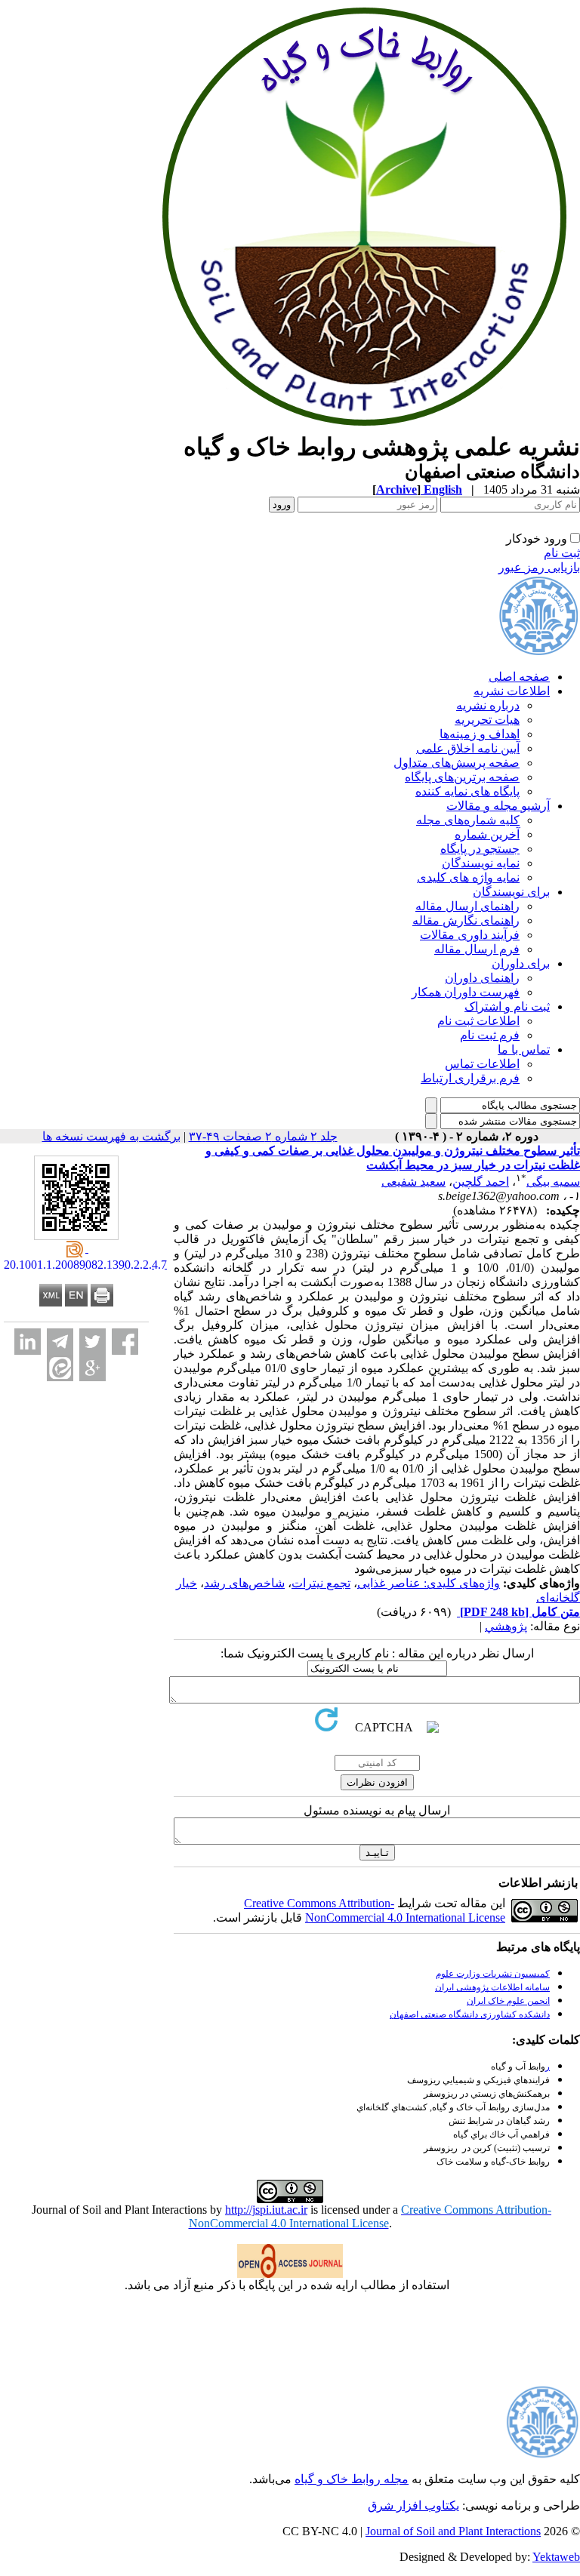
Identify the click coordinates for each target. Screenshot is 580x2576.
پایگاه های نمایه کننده (467, 791)
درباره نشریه (488, 705)
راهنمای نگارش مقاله (466, 920)
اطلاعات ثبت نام (478, 1021)
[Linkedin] (28, 1342)
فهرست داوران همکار (466, 992)
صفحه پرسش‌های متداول (457, 763)
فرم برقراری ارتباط (470, 1078)
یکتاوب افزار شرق (413, 2505)
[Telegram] (60, 1342)
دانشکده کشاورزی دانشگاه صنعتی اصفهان (470, 2014)
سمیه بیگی (553, 1182)
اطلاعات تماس (482, 1064)
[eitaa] (60, 1368)
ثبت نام (562, 553)
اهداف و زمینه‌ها (480, 734)
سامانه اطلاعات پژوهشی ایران (492, 1987)
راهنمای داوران (482, 978)
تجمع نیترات (321, 1583)
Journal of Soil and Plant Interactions (453, 2531)
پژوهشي (506, 1626)
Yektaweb (556, 2557)
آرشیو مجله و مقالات (498, 806)
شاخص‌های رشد (244, 1583)
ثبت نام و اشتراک (507, 1006)
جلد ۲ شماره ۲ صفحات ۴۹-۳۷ (263, 1136)
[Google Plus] (93, 1368)
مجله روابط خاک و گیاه (352, 2479)
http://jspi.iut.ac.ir (266, 2210)
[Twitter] (93, 1342)
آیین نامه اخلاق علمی (468, 748)
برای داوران (521, 963)
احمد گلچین (481, 1182)
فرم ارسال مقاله (477, 949)
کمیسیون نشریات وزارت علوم (493, 1974)
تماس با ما (524, 1049)
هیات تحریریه (487, 720)
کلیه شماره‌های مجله (468, 820)
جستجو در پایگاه (480, 849)
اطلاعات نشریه (512, 691)
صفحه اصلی (519, 677)
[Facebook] (125, 1342)
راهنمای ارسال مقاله (467, 906)
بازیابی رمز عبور (539, 567)
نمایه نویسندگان (481, 863)
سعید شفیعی (413, 1182)
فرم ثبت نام (490, 1035)
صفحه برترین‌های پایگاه (462, 777)
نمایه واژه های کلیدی (468, 877)
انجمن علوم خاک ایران (508, 2001)
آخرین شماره (487, 834)
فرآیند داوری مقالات (470, 935)
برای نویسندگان (511, 892)
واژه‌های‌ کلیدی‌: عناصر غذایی (429, 1583)
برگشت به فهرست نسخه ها (111, 1136)
